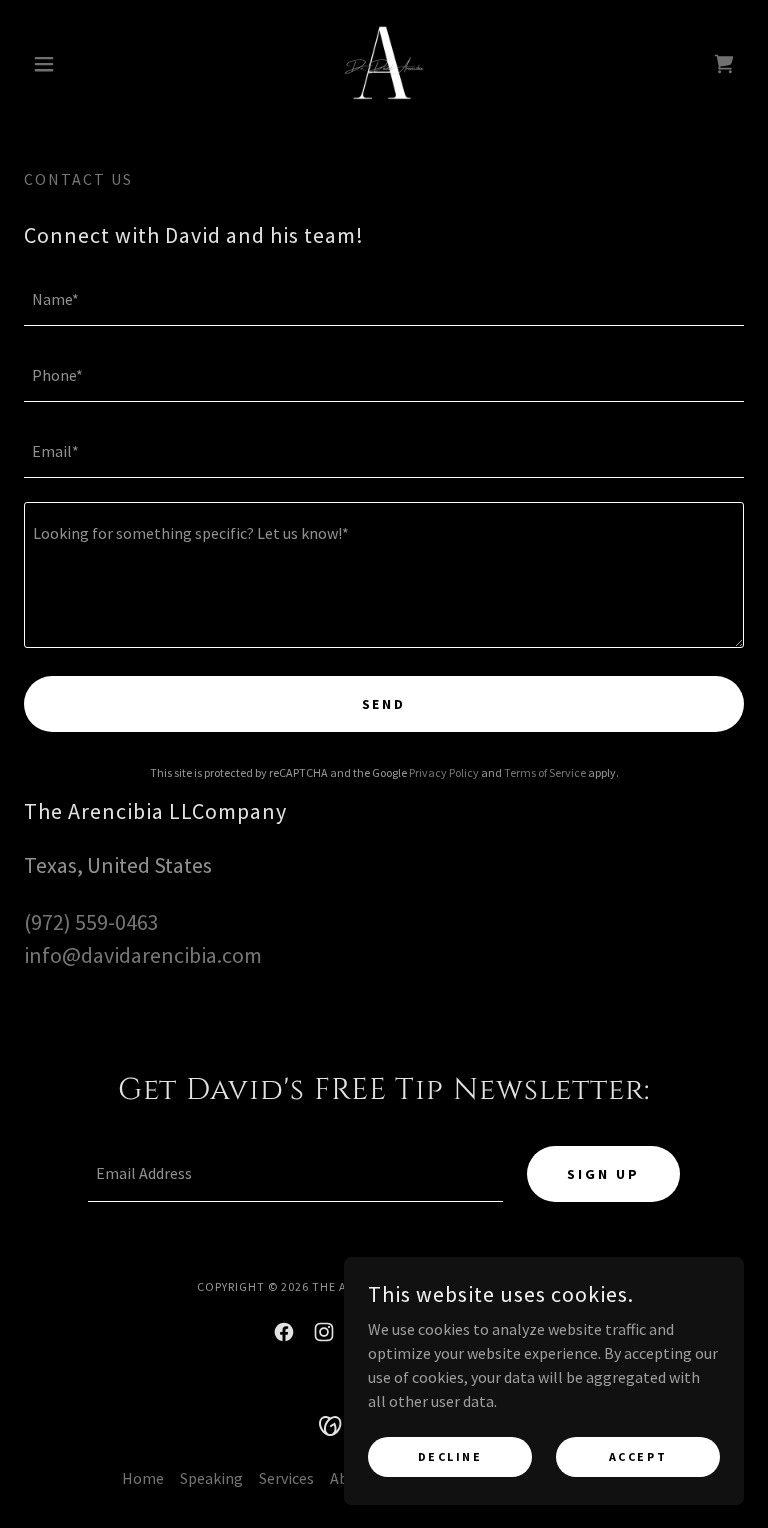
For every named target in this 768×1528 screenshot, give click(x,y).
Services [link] (286, 1478)
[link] (384, 64)
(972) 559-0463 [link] (91, 922)
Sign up (603, 1174)
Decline (450, 1456)
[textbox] (384, 300)
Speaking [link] (211, 1478)
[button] (78, 64)
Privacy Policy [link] (444, 772)
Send (384, 704)
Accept (638, 1456)
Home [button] (143, 1478)
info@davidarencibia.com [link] (143, 955)
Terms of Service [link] (545, 772)
